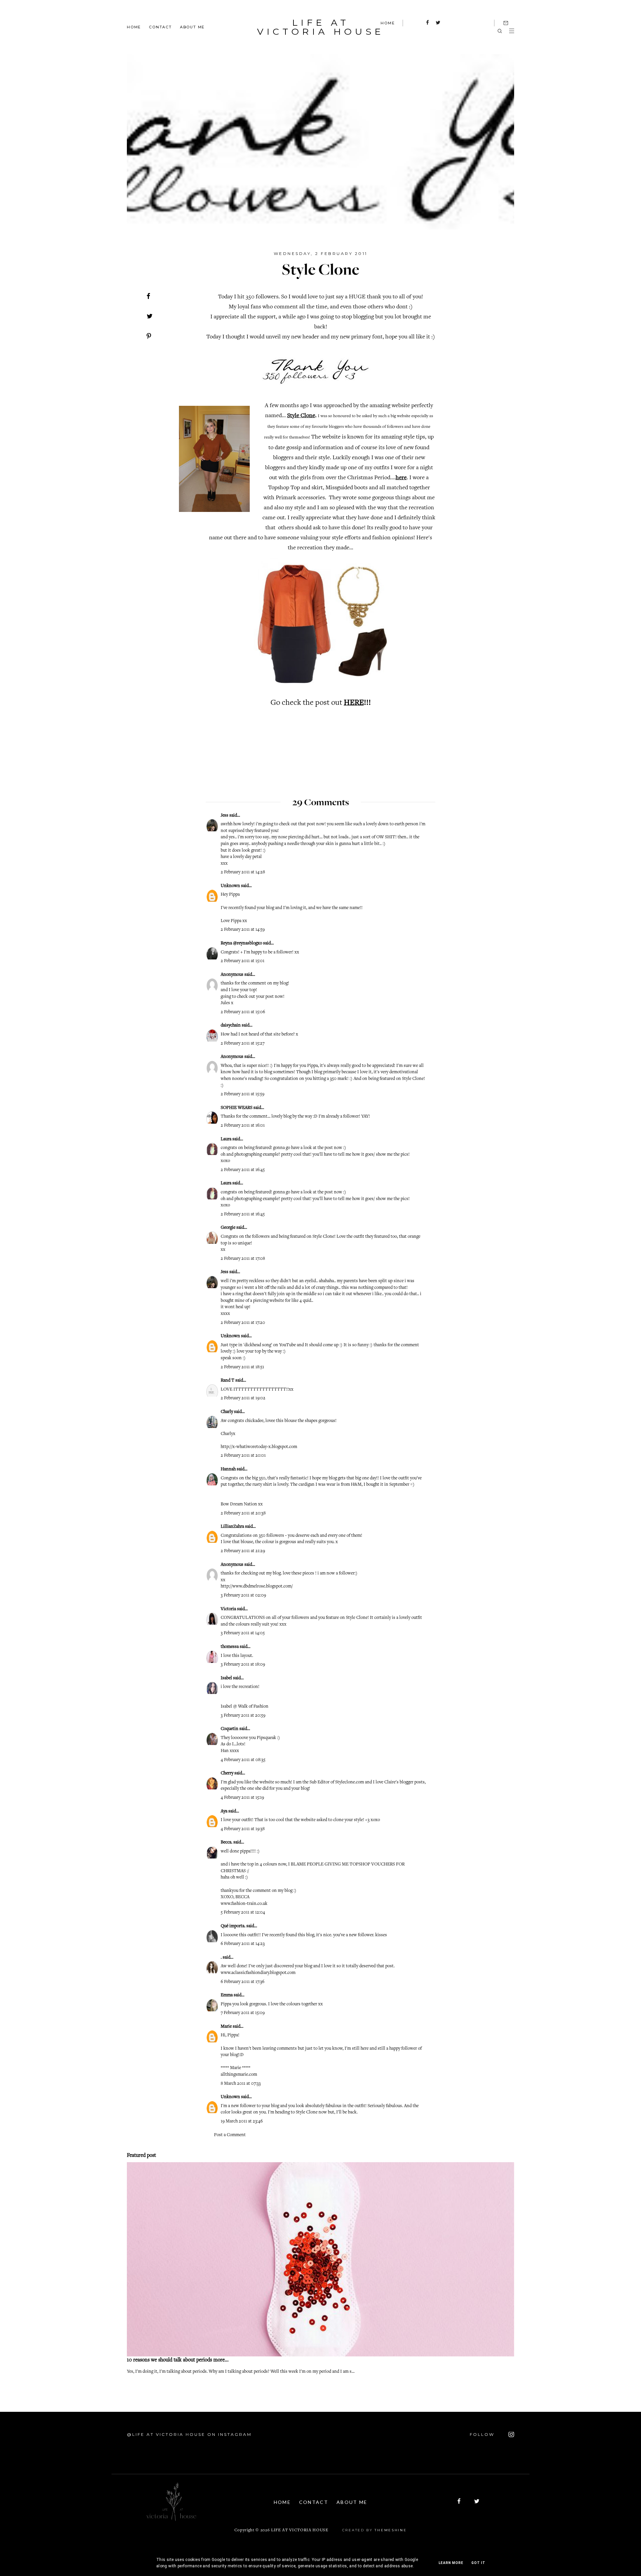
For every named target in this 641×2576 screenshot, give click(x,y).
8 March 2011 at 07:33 (241, 2084)
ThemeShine (391, 2530)
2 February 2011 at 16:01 (243, 1126)
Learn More (451, 2563)
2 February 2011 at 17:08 (243, 1259)
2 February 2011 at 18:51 (242, 1367)
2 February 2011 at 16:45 (243, 1170)
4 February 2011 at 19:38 (243, 1829)
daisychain (231, 1026)
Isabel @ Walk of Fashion (245, 1707)
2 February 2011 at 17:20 (243, 1323)
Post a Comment (230, 2135)
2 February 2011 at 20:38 (243, 1513)
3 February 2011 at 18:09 (243, 1665)
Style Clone (301, 416)
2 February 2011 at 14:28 (243, 872)
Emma (227, 1995)
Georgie (229, 1228)
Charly (227, 1412)
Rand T (228, 1381)
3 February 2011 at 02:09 (243, 1596)
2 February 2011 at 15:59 (243, 1094)
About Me (192, 27)
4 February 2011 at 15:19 (242, 1798)
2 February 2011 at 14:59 (243, 930)
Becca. (227, 1842)
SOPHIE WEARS (237, 1108)
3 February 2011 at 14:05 (243, 1633)
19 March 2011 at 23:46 (242, 2121)
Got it (478, 2563)
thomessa (230, 1647)
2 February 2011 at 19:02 (243, 1398)
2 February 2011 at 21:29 (243, 1551)
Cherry (227, 1773)
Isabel (226, 1678)
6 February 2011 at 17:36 (243, 1982)
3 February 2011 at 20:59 (243, 1716)
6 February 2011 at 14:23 (243, 1944)
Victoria (228, 1609)
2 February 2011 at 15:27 (243, 1044)
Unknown (230, 886)
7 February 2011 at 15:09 (243, 2013)
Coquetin (230, 1729)
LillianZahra (232, 1527)
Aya (224, 1811)
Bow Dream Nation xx (242, 1504)
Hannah (228, 1469)
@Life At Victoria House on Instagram (189, 2434)
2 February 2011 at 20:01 (243, 1456)
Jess (225, 816)
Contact (160, 27)
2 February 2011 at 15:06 (243, 1012)
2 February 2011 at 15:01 (243, 961)
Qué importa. (233, 1926)
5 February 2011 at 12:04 (243, 1913)
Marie (226, 2027)
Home (134, 27)
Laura (226, 1139)
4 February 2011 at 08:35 (243, 1760)
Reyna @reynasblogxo (241, 943)
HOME (388, 23)
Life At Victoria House (320, 27)
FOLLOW (483, 2434)
